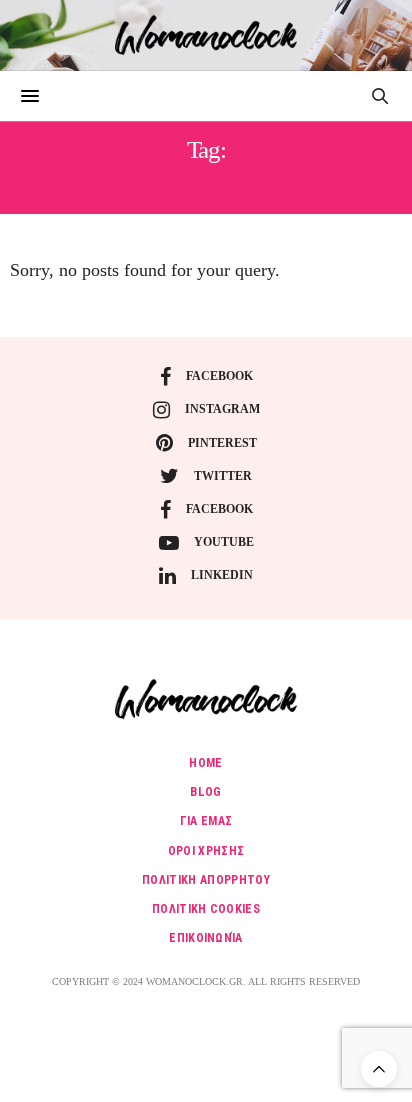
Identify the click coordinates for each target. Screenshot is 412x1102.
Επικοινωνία (206, 938)
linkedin (222, 575)
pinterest (222, 443)
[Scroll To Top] (379, 1069)
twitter (223, 476)
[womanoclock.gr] (206, 35)
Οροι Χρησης (206, 851)
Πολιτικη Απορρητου (206, 880)
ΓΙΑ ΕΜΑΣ (206, 821)
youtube (224, 542)
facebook (219, 376)
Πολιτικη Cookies (206, 909)
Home (205, 763)
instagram (222, 409)
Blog (205, 792)
